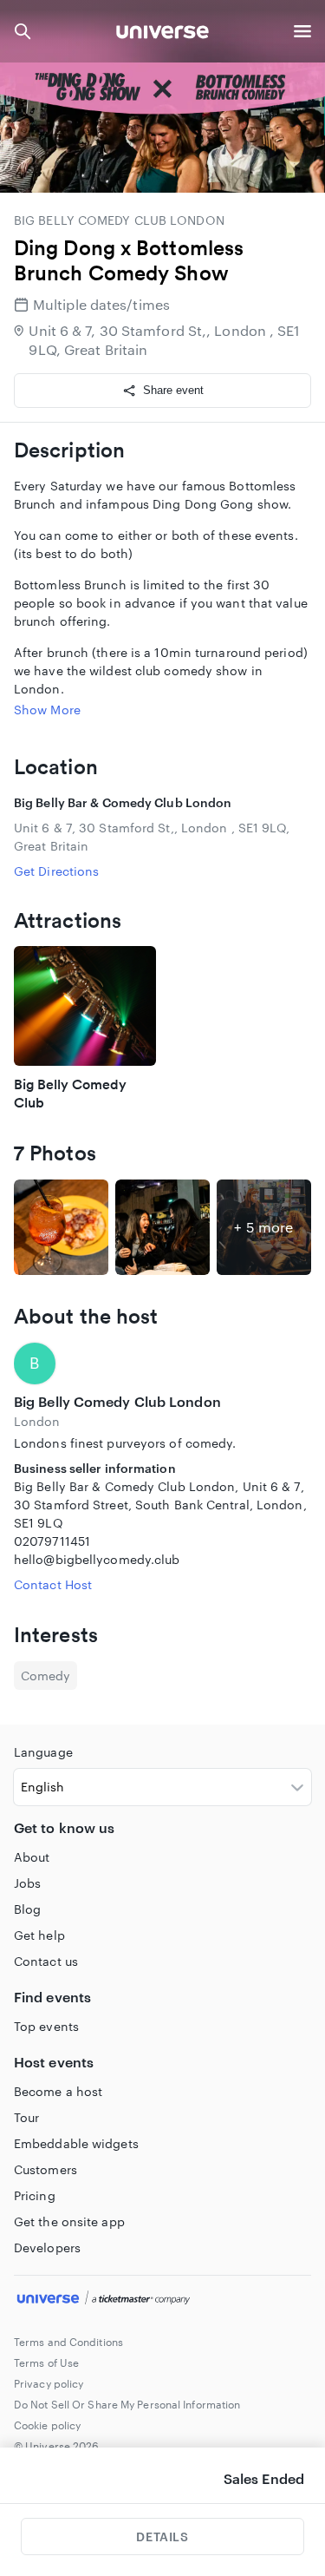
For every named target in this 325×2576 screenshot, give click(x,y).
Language (43, 1752)
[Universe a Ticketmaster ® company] (162, 2300)
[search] (23, 31)
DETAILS (162, 2537)
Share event (173, 390)
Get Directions (56, 871)
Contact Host (53, 1584)
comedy (45, 1676)
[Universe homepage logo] (162, 34)
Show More (47, 710)
